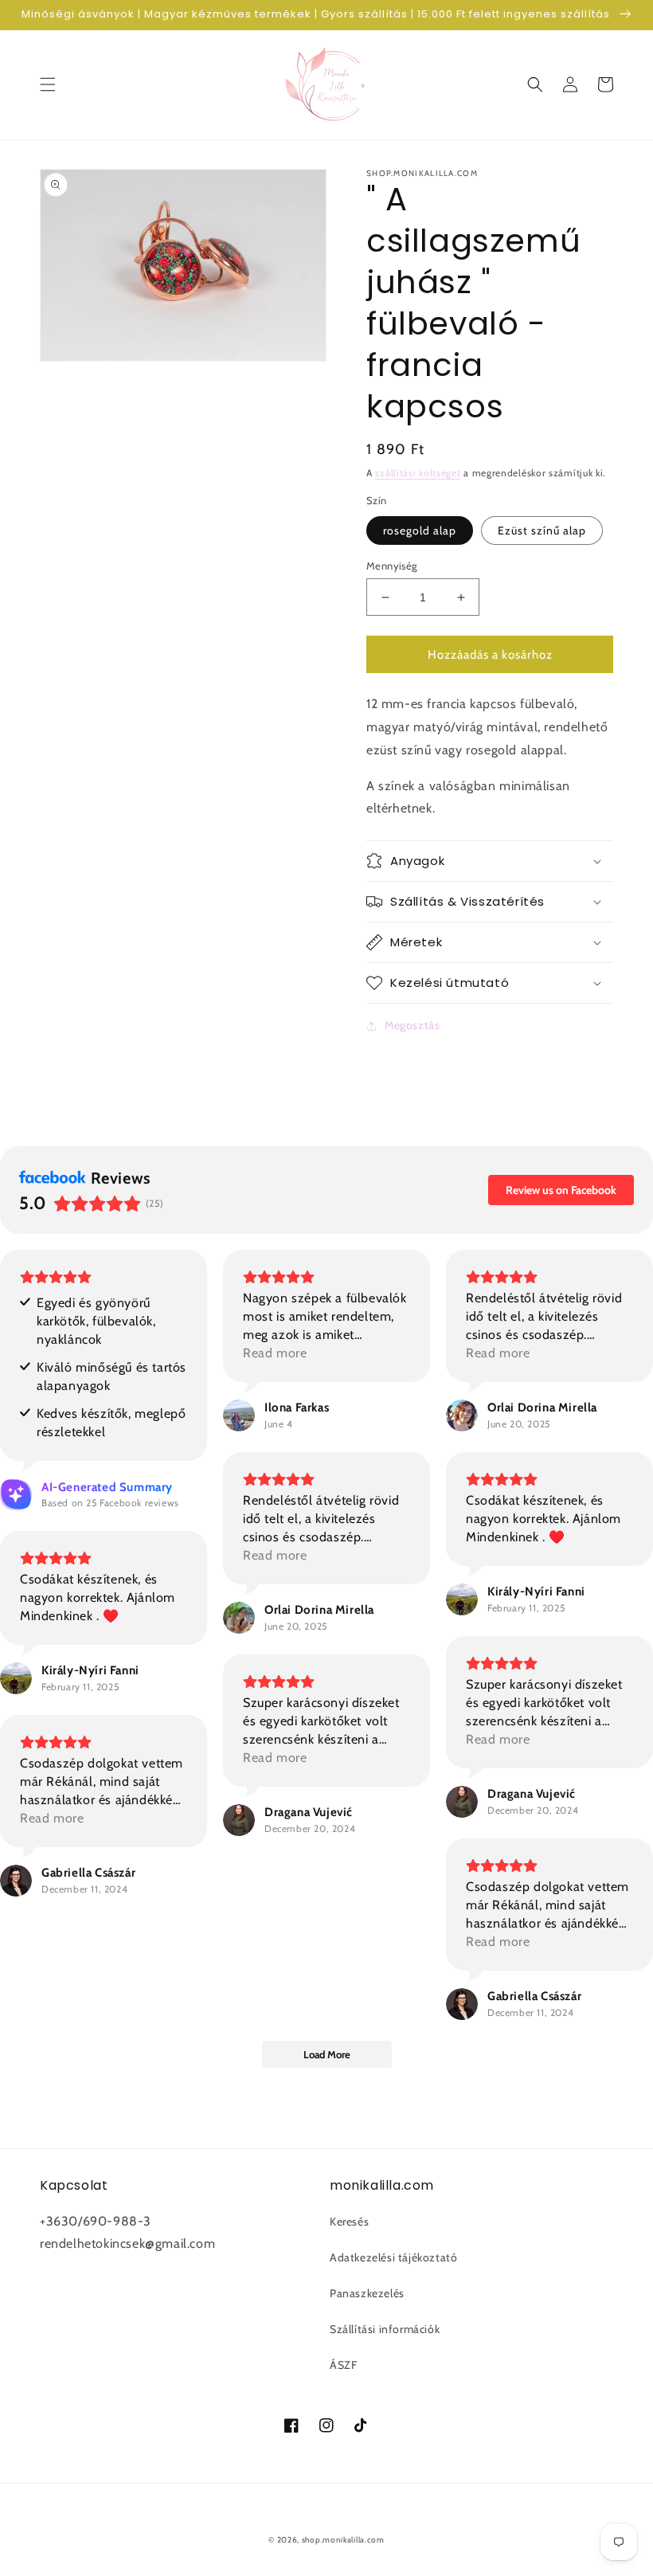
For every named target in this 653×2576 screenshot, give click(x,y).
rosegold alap (420, 530)
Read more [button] (275, 1353)
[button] (48, 84)
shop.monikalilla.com (343, 2540)
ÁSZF (343, 2365)
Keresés (349, 2222)
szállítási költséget (418, 473)
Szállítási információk (385, 2329)
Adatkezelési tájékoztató (393, 2257)
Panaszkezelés (367, 2293)
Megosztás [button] (412, 1025)
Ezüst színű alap (542, 530)
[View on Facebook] (239, 1415)
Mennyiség (392, 566)
